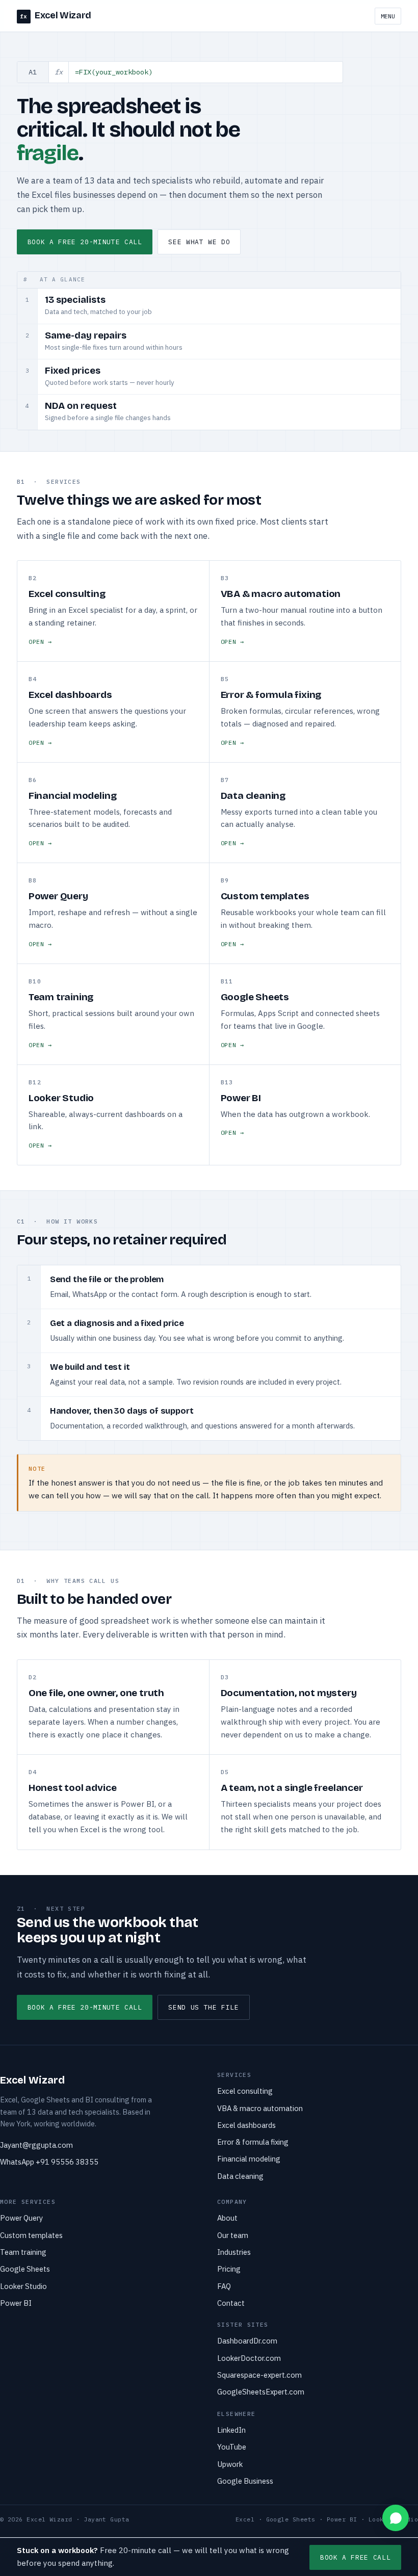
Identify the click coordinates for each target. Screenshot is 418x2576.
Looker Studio (23, 2286)
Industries (234, 2252)
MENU (388, 16)
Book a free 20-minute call (85, 242)
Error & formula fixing (253, 2142)
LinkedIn (231, 2430)
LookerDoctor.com (249, 2358)
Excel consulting (245, 2091)
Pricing (229, 2269)
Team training (23, 2252)
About (227, 2218)
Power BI (16, 2303)
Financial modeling (249, 2159)
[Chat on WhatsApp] (396, 2518)
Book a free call (355, 2557)
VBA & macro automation (260, 2108)
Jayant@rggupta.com (36, 2145)
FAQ (224, 2286)
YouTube (232, 2447)
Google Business (245, 2481)
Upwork (230, 2464)
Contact (231, 2303)
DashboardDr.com (247, 2341)
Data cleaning (240, 2176)
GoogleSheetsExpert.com (261, 2392)
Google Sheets (25, 2269)
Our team (233, 2235)
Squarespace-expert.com (259, 2375)
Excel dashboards (246, 2125)
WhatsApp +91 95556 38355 (49, 2162)
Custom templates (31, 2235)
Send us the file (203, 2007)
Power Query (21, 2218)
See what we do (199, 242)
